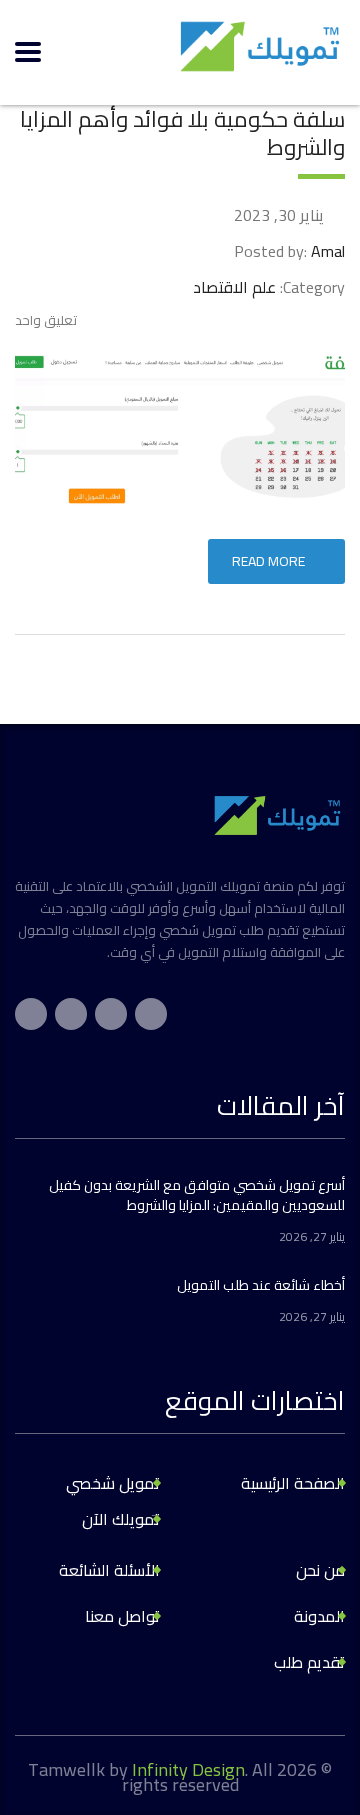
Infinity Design (188, 1769)
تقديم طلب (309, 1662)
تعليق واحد (46, 320)
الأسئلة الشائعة (109, 1570)
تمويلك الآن (121, 1519)
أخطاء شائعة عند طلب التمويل (261, 1285)
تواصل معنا (122, 1616)
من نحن (320, 1570)
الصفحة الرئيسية (293, 1483)
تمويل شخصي (113, 1483)
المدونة (319, 1616)
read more (268, 561)
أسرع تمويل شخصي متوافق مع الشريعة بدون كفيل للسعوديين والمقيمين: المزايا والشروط (197, 1195)
